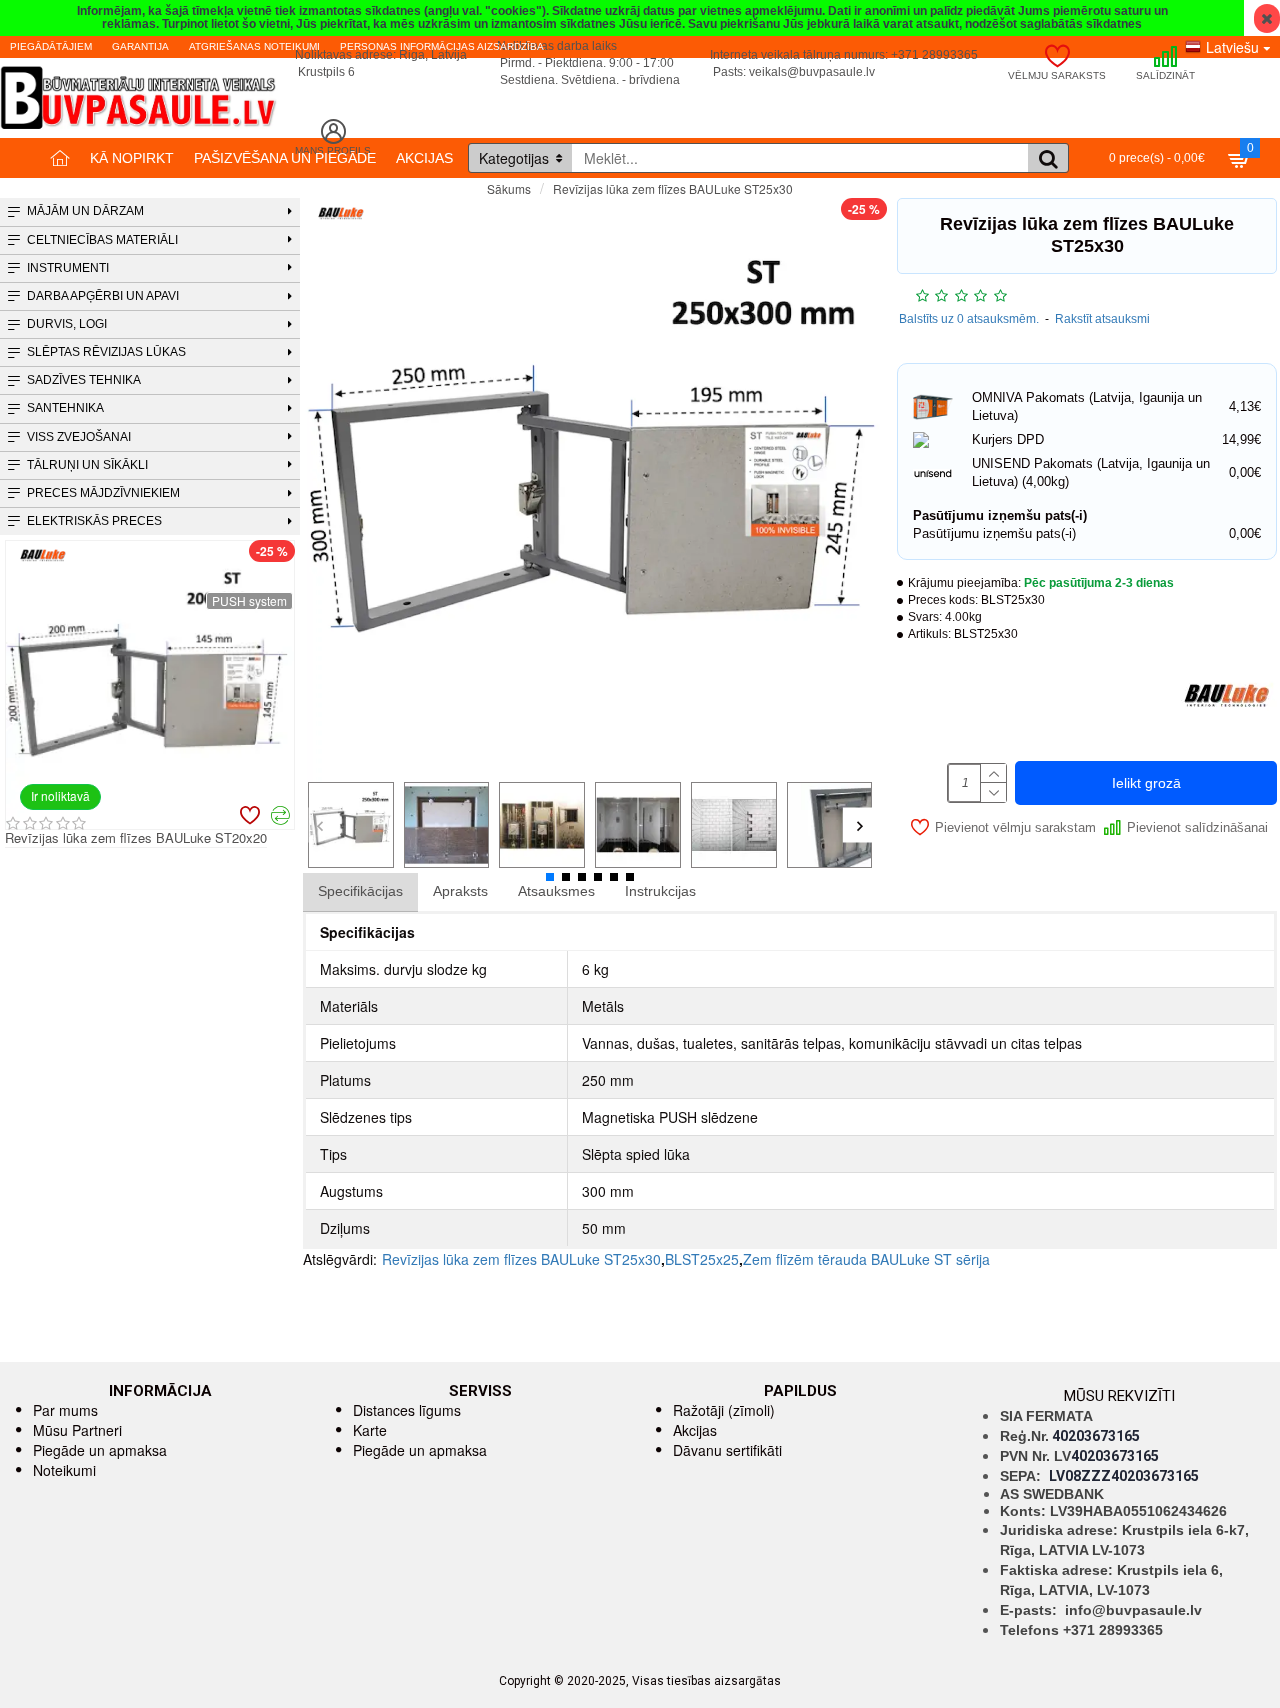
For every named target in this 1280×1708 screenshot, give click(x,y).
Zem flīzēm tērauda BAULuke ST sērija (866, 1259)
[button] (320, 825)
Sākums (509, 188)
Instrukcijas (660, 891)
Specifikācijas (360, 891)
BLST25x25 (702, 1259)
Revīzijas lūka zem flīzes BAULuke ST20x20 (133, 838)
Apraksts (460, 891)
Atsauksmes (556, 891)
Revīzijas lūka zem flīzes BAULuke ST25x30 (521, 1259)
